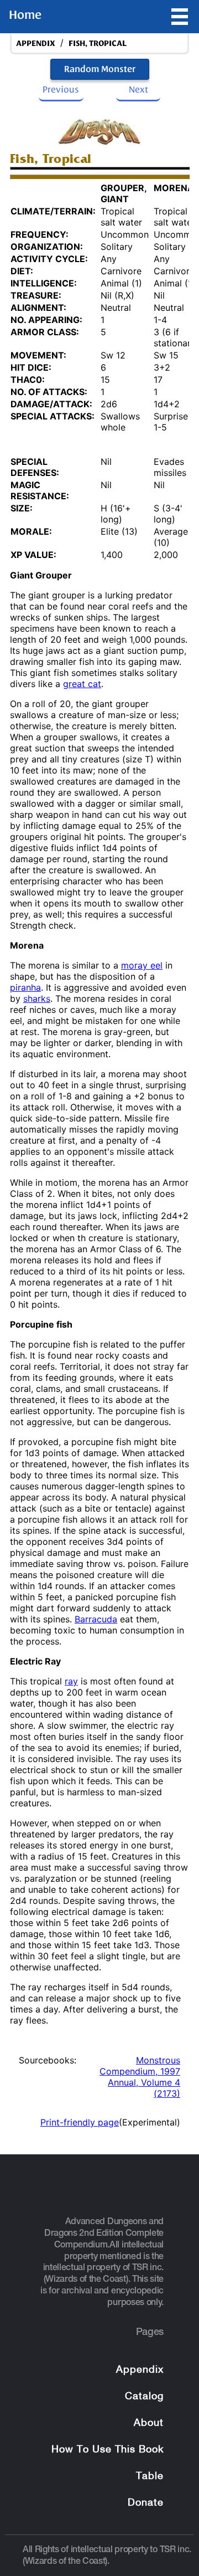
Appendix (140, 2370)
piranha (25, 987)
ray (71, 1681)
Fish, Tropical (98, 43)
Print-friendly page (80, 2122)
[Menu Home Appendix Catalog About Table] (180, 17)
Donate (146, 2503)
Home (25, 15)
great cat (82, 684)
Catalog (144, 2397)
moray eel (142, 965)
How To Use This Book (108, 2450)
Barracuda (96, 1619)
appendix (36, 43)
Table (150, 2477)
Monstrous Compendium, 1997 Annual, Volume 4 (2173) (140, 2077)
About (149, 2423)
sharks (37, 998)
